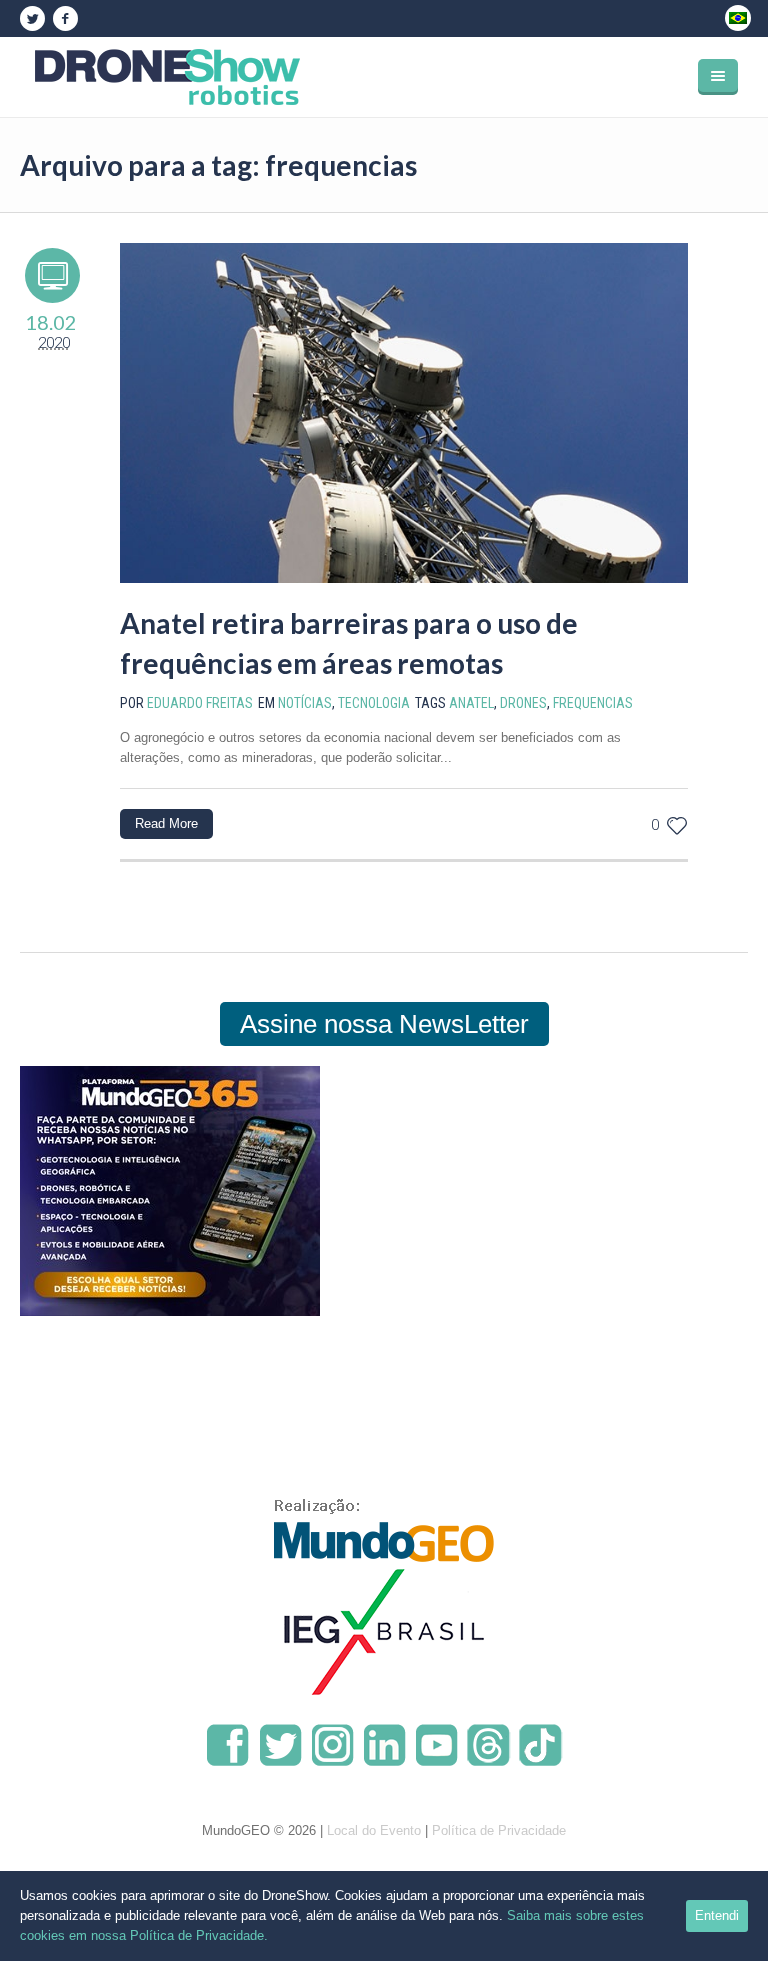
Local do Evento (374, 1830)
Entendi (717, 1915)
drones (523, 703)
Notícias (305, 703)
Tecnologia (374, 703)
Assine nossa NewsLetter (384, 1024)
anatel (471, 703)
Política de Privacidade (499, 1830)
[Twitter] (32, 19)
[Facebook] (65, 19)
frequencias (593, 703)
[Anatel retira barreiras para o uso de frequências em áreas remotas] (404, 413)
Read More (166, 823)
